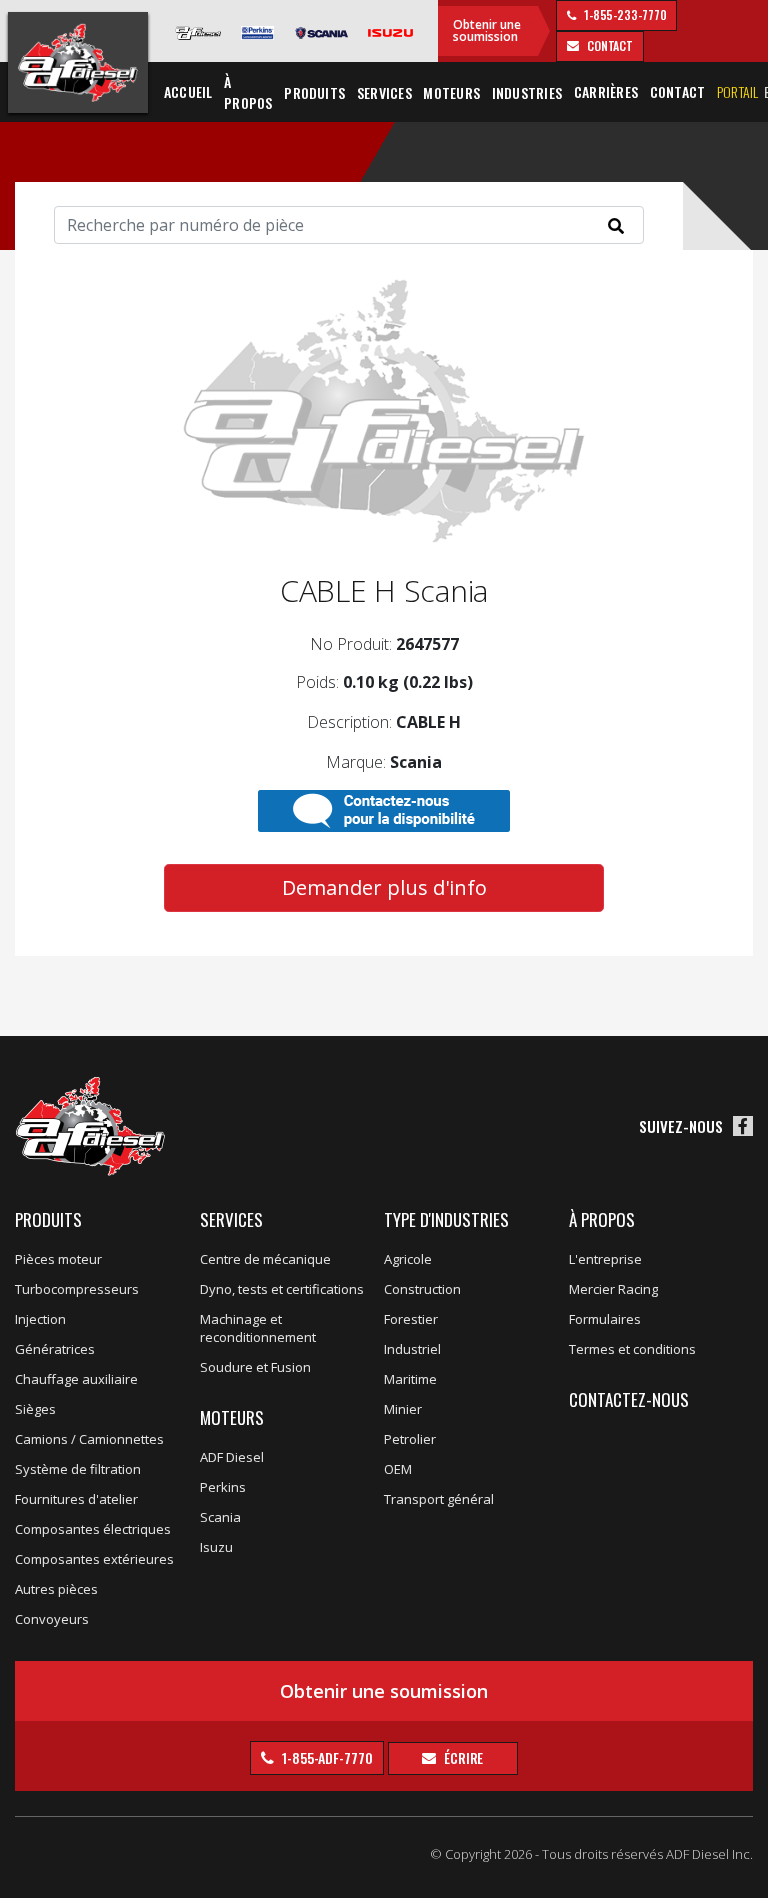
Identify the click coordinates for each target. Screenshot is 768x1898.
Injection (40, 1319)
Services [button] (384, 92)
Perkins (223, 1487)
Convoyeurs (52, 1619)
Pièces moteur (58, 1259)
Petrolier (410, 1439)
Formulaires (605, 1319)
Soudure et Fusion (255, 1367)
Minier (403, 1409)
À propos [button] (248, 92)
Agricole (408, 1259)
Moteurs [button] (451, 92)
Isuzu (216, 1547)
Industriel (412, 1349)
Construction (422, 1289)
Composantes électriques (93, 1529)
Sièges (35, 1409)
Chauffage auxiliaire (76, 1379)
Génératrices (55, 1349)
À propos (602, 1219)
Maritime (410, 1379)
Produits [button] (314, 92)
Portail (738, 91)
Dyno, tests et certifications (282, 1289)
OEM (398, 1469)
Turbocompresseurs (77, 1289)
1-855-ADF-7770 (326, 1757)
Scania (220, 1517)
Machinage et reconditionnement (258, 1328)
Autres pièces (56, 1589)
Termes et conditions (632, 1349)
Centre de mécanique (265, 1259)
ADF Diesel (232, 1457)
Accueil (188, 91)
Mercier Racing (613, 1289)
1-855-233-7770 (624, 14)
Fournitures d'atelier (76, 1499)
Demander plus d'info (384, 887)
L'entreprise (605, 1259)
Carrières (606, 91)
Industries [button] (527, 92)
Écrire (462, 1757)
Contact (678, 91)
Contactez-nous (629, 1399)
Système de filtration (78, 1469)
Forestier (411, 1319)
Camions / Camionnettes (89, 1439)
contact (608, 45)
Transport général (439, 1499)
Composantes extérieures (94, 1559)
